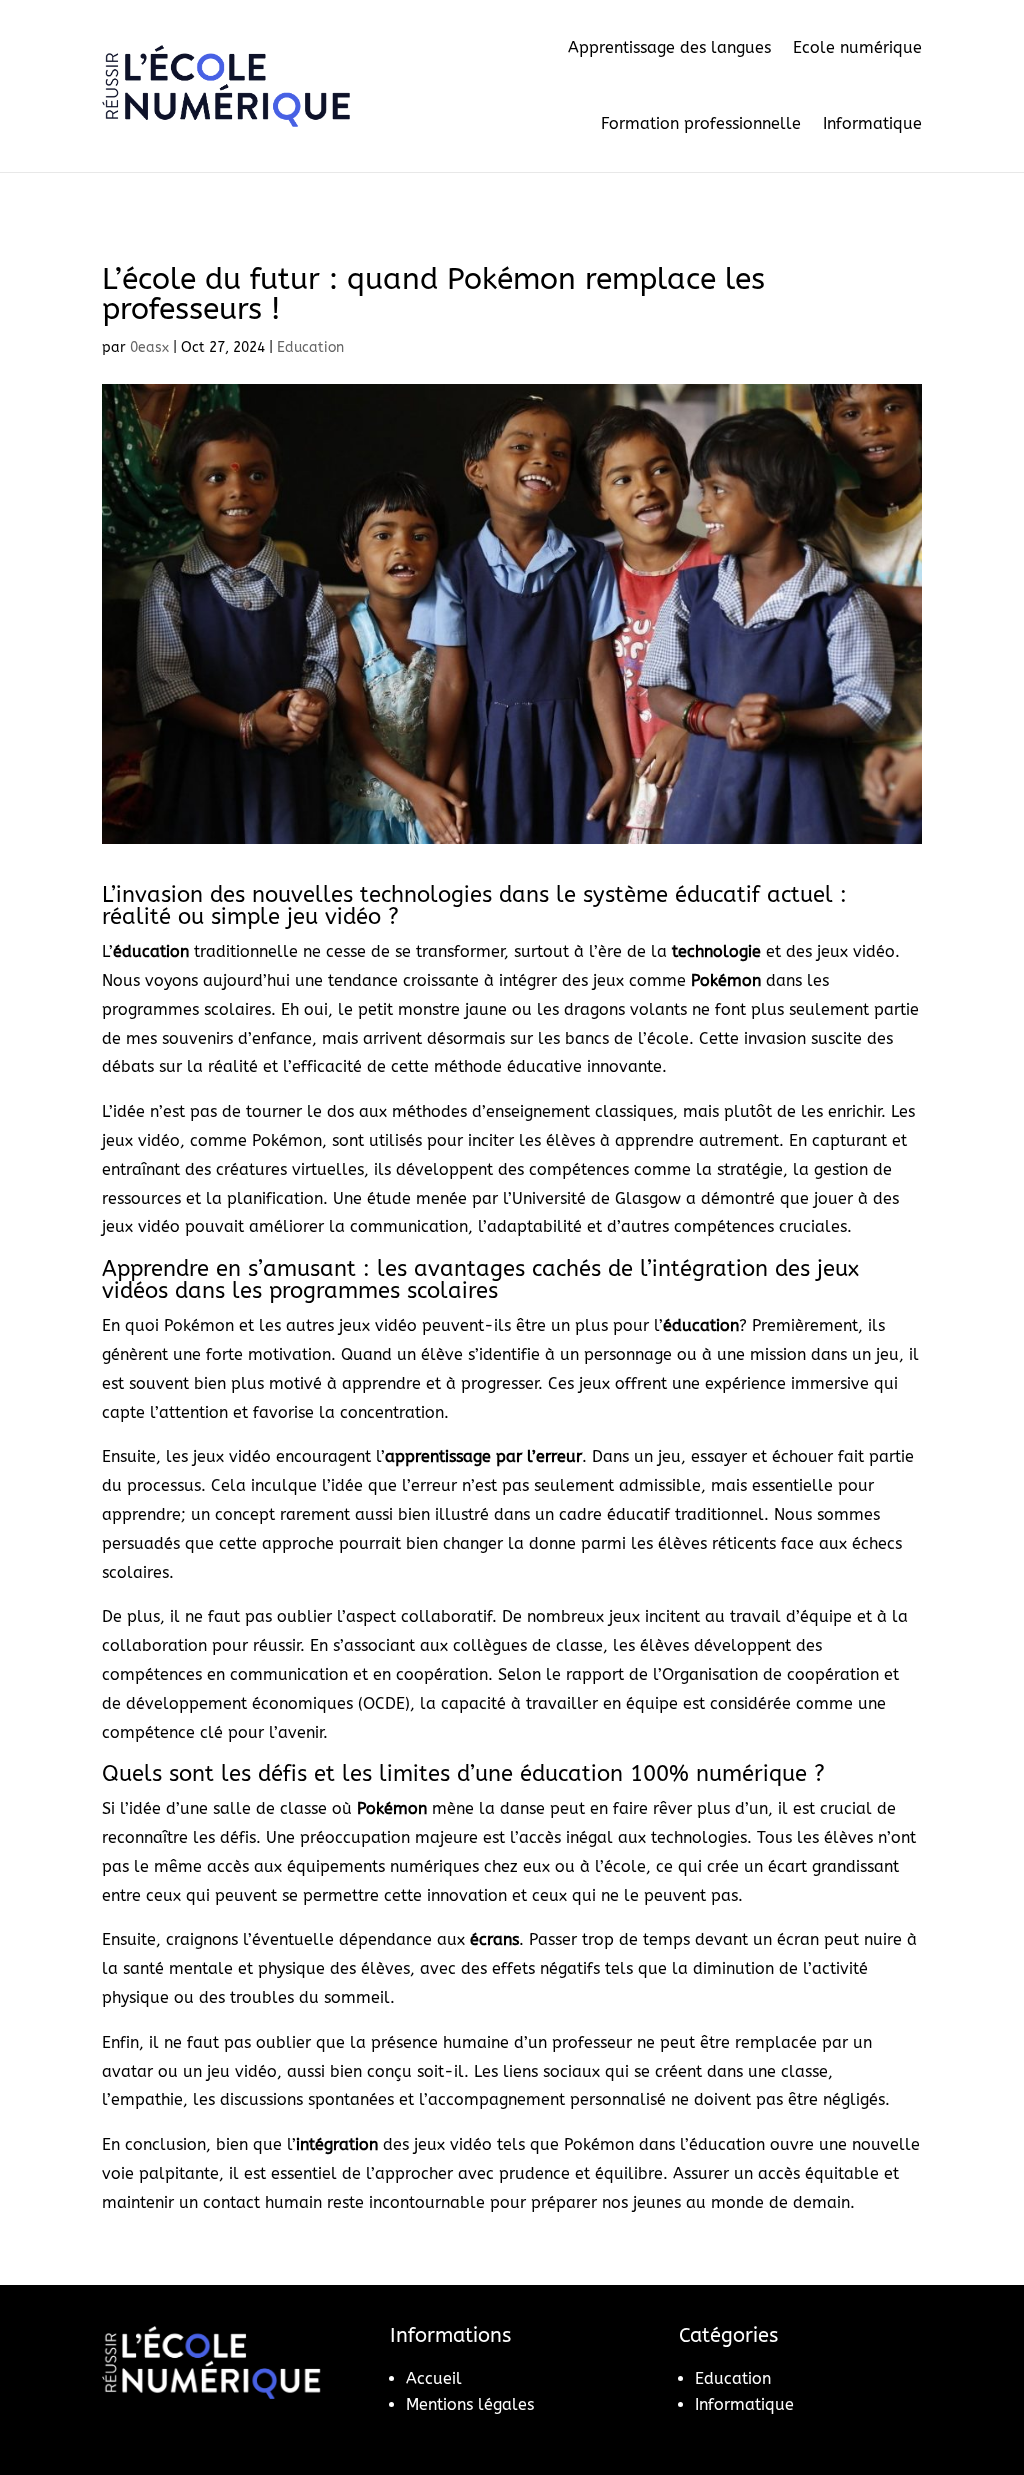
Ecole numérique (857, 47)
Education (310, 347)
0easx (149, 347)
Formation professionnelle (701, 123)
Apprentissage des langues (669, 47)
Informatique (872, 123)
